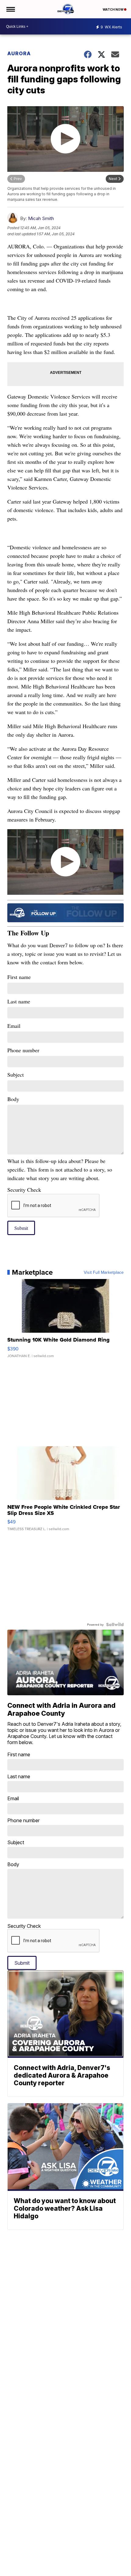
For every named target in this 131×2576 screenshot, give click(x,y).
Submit (21, 1228)
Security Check (24, 1190)
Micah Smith (41, 218)
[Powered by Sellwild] (115, 1624)
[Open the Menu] (10, 9)
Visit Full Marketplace (104, 1272)
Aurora (19, 53)
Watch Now (113, 9)
